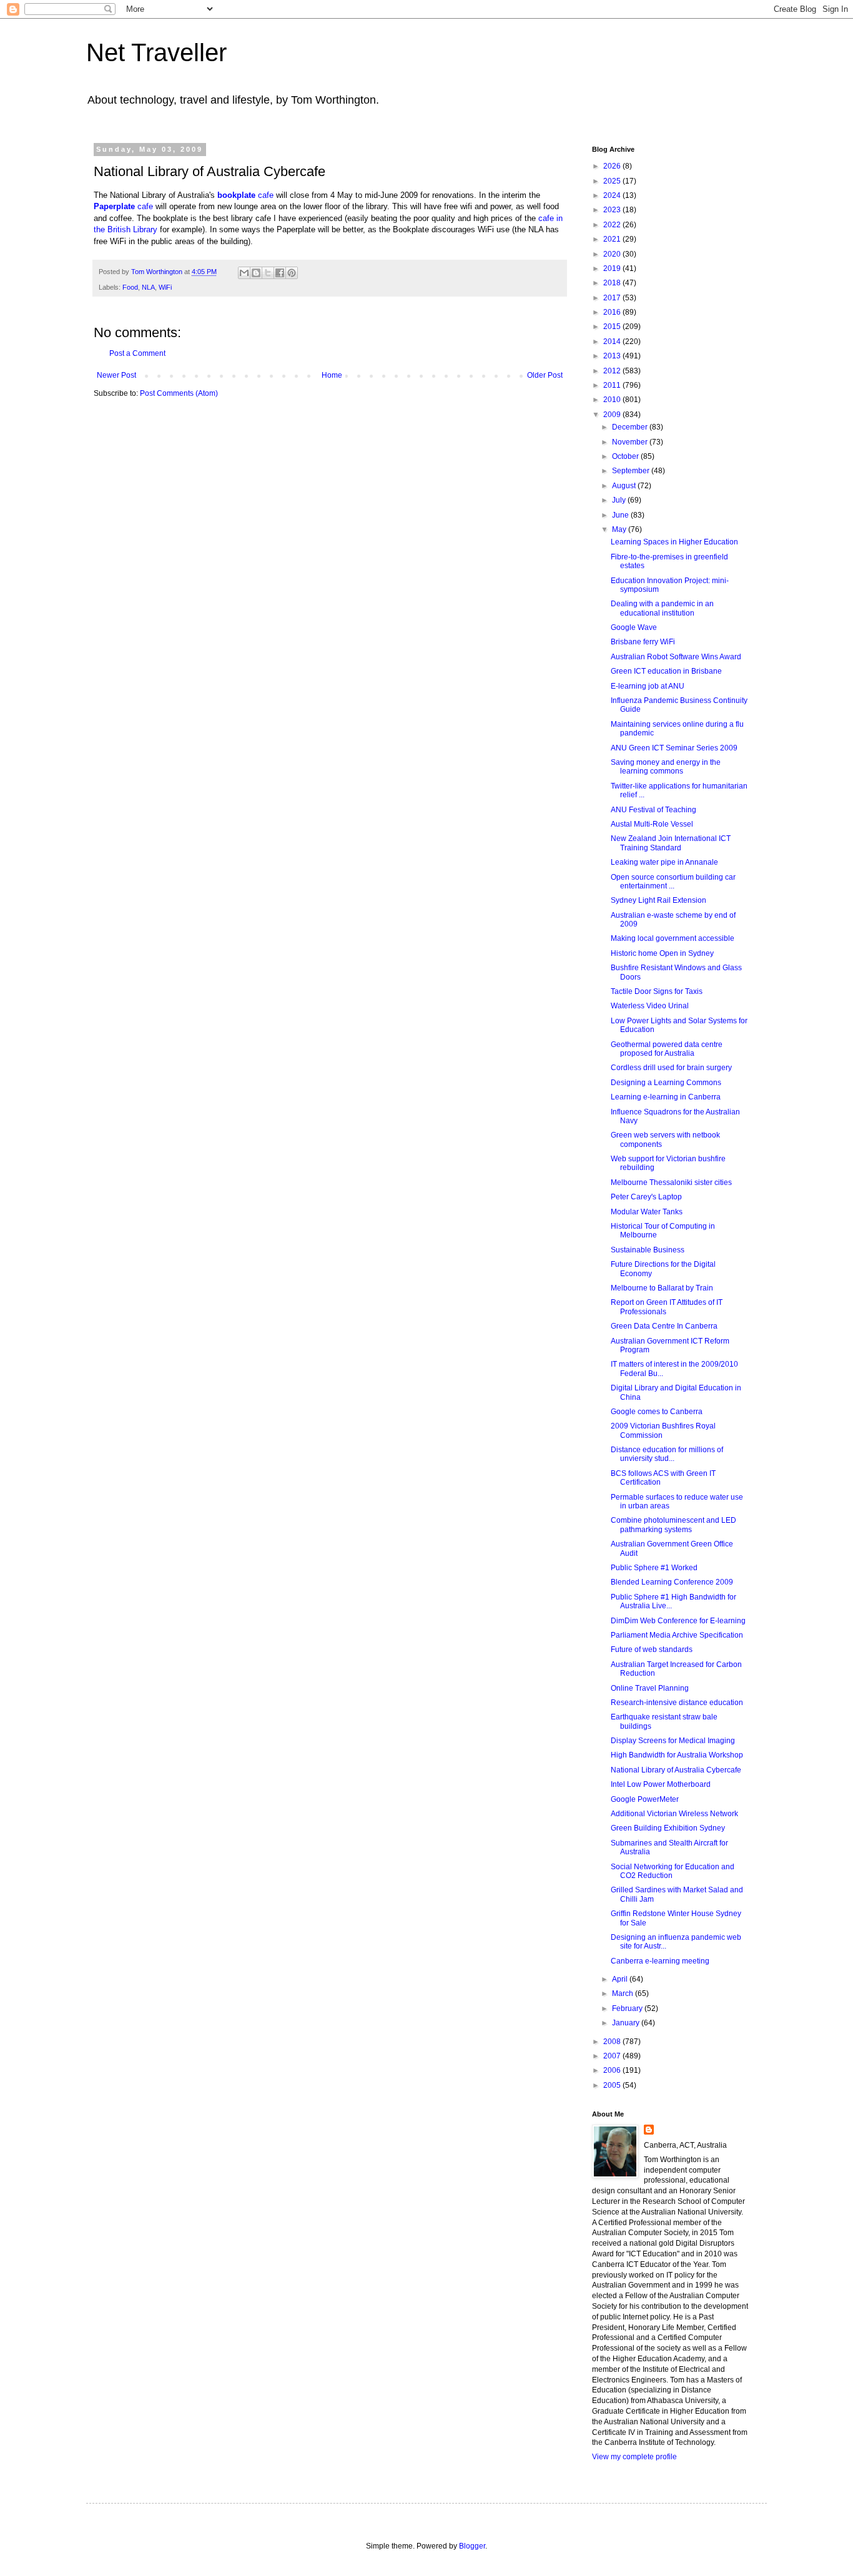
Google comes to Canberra (657, 1412)
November (631, 442)
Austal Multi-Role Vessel (652, 824)
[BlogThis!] (256, 273)
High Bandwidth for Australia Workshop (677, 1755)
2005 (613, 2085)
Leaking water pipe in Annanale (664, 862)
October (626, 456)
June (621, 515)
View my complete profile (634, 2457)
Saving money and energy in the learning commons (666, 767)
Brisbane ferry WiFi (643, 642)
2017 (613, 298)
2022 (613, 225)
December (631, 427)
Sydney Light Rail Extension (658, 900)
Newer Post (116, 375)
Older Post (545, 375)
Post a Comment (137, 353)
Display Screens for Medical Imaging (673, 1741)
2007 (613, 2056)
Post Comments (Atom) (179, 393)
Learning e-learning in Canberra (666, 1097)
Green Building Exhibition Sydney (668, 1828)
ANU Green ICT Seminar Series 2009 (674, 748)
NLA (148, 287)
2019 (613, 268)
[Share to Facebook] (280, 273)
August (625, 486)
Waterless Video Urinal (650, 1006)
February (628, 2008)
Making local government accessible (673, 938)
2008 (613, 2042)
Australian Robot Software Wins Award (676, 657)
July (620, 500)
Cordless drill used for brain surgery (671, 1068)
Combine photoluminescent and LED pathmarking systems (673, 1525)
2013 (613, 356)
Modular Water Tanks (647, 1212)
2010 (613, 400)
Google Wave (634, 627)
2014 (613, 342)
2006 (613, 2070)
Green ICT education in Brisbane (666, 671)
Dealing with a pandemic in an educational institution (662, 608)
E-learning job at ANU (648, 686)
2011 (613, 385)
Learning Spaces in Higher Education (674, 542)
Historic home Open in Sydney (662, 953)
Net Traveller (156, 52)
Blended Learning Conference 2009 (672, 1582)
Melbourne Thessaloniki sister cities (671, 1182)
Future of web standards (652, 1649)
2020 (613, 254)
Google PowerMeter (645, 1799)
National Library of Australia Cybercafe (676, 1770)
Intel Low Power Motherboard (661, 1784)
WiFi (165, 287)
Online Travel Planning (650, 1688)
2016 (613, 312)
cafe (247, 195)
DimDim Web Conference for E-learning (678, 1621)
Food (130, 287)
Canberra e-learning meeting (660, 1961)
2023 (613, 210)
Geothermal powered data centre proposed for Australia (667, 1049)
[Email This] (244, 273)
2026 (613, 166)
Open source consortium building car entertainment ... (673, 882)
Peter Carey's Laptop (646, 1197)
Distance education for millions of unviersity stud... (667, 1454)
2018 (613, 283)
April (621, 1979)
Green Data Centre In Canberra (664, 1326)
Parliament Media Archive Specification (677, 1635)
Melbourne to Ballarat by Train (662, 1288)
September (632, 471)
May (620, 529)
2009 (613, 415)
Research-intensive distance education (677, 1703)
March (624, 1993)
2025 (613, 181)
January (627, 2023)
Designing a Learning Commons (666, 1083)
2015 (613, 327)
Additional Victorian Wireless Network (674, 1814)
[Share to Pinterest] (292, 273)
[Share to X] (268, 273)
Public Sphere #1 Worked (654, 1568)
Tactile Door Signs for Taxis (657, 991)
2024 (613, 195)
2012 (613, 371)
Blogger (472, 2546)
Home (332, 375)
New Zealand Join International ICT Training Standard (671, 843)
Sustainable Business (648, 1250)
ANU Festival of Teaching (653, 810)
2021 (613, 239)
